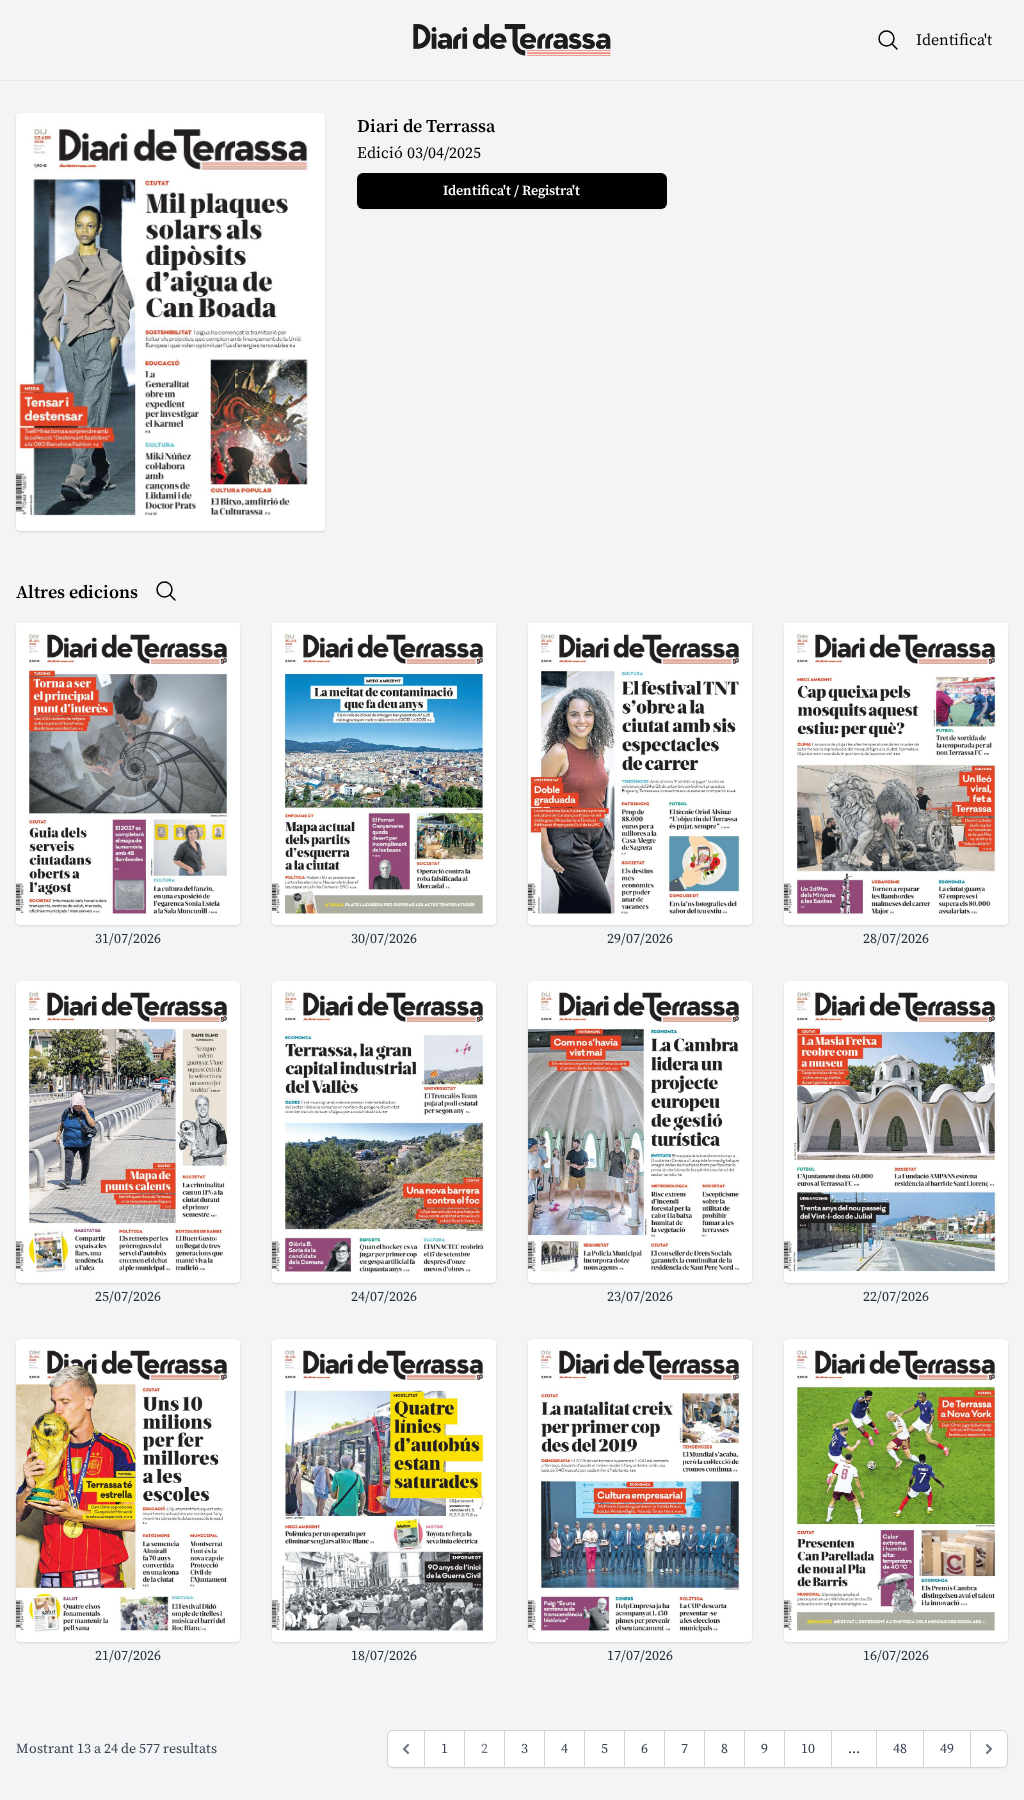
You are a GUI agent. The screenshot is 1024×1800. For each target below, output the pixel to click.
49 (947, 1749)
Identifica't (954, 40)
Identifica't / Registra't (511, 191)
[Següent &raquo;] (989, 1749)
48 (900, 1749)
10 (808, 1749)
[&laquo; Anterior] (406, 1749)
